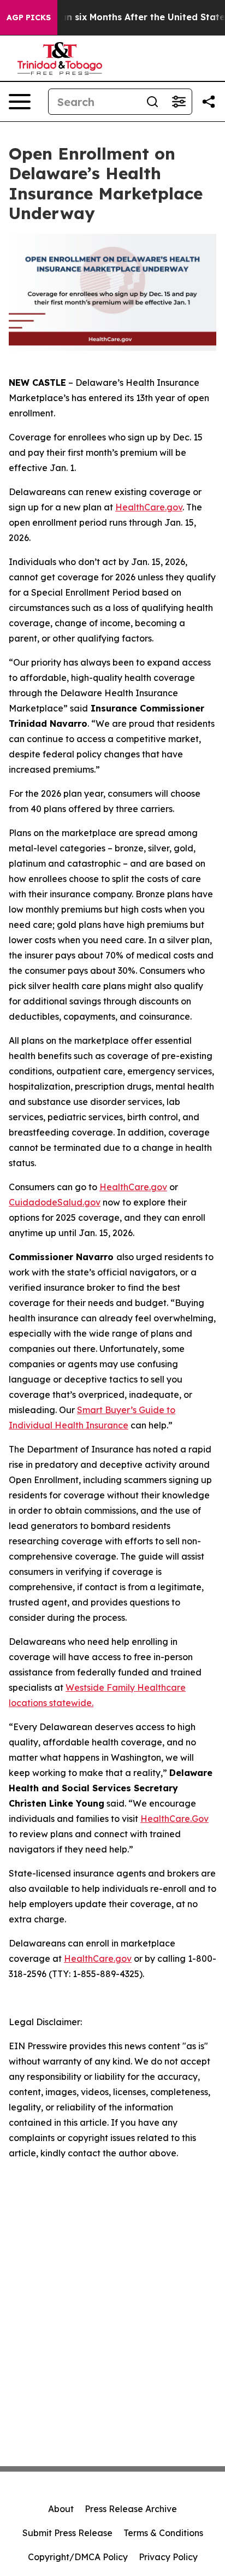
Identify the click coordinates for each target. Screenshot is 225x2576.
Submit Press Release (67, 2533)
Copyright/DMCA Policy (78, 2557)
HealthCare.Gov (174, 1819)
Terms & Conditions (163, 2533)
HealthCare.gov (149, 507)
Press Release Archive (131, 2509)
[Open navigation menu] (20, 102)
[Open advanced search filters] (179, 102)
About (61, 2509)
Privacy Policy (168, 2557)
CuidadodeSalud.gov (55, 1202)
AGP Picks (29, 17)
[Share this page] (209, 102)
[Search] (152, 102)
